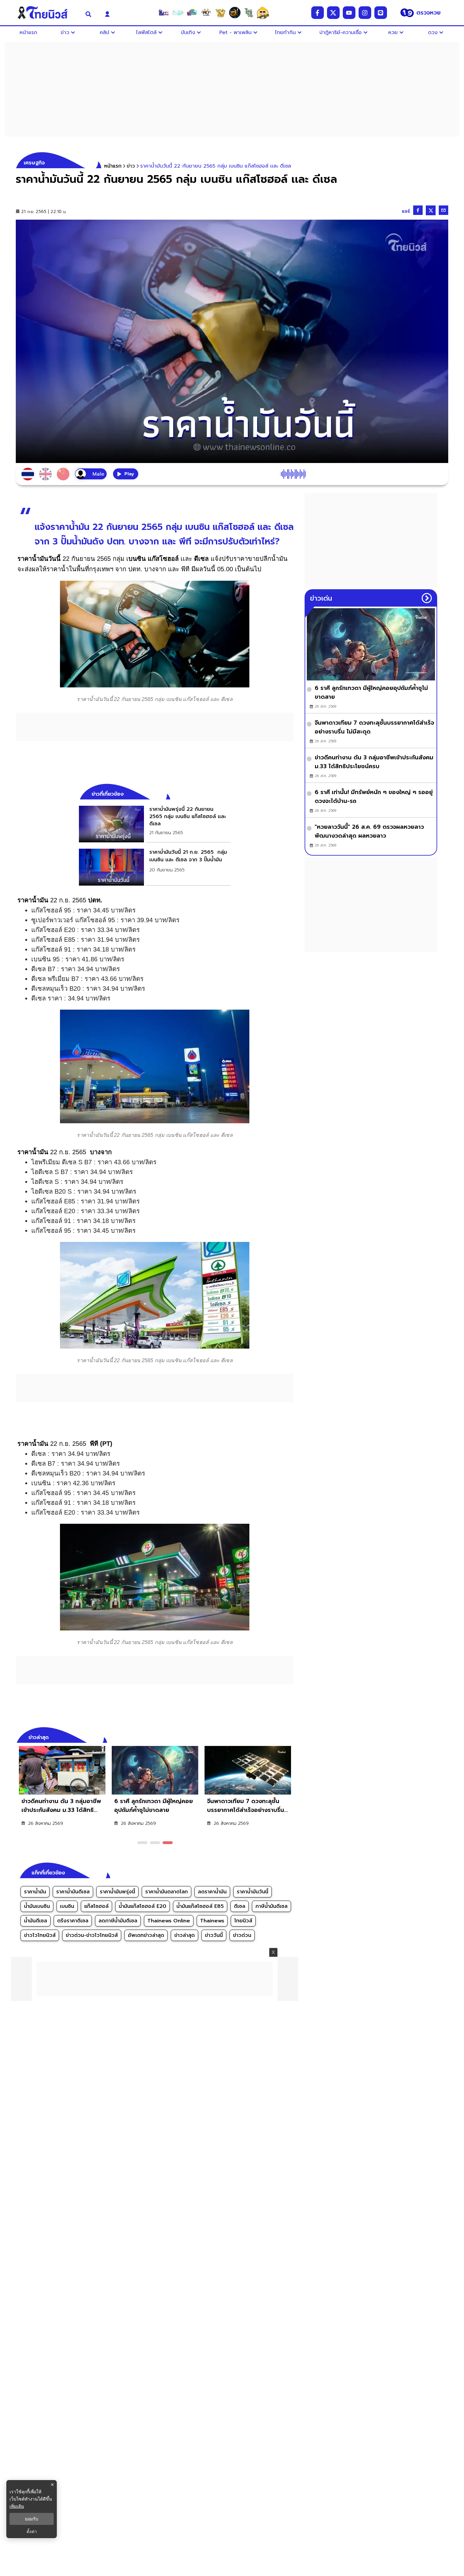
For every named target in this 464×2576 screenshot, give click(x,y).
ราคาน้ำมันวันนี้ (253, 1892)
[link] (155, 824)
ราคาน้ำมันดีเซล (73, 1892)
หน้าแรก (113, 166)
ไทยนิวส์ (243, 1921)
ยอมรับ (32, 2519)
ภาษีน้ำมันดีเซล (271, 1906)
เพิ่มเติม (17, 2506)
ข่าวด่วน (242, 1935)
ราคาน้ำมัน (35, 1892)
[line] (381, 13)
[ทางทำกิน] (220, 13)
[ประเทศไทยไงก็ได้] (263, 13)
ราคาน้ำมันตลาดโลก (167, 1892)
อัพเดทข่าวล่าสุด (146, 1935)
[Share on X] (431, 210)
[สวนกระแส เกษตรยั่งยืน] (249, 13)
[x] (333, 13)
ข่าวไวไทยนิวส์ (40, 1935)
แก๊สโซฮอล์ (96, 1906)
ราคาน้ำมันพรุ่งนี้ (117, 1892)
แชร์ (406, 211)
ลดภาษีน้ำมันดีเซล (118, 1921)
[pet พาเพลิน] (206, 13)
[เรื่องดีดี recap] (178, 13)
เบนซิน (67, 1906)
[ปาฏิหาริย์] (235, 13)
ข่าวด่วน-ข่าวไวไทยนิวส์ (92, 1935)
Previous (279, 1736)
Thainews (212, 1921)
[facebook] (318, 13)
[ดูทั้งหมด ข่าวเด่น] (427, 598)
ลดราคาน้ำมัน (212, 1892)
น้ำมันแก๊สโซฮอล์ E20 (143, 1906)
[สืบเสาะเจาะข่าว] (164, 13)
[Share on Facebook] (418, 210)
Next (290, 1736)
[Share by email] (443, 210)
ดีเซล (240, 1906)
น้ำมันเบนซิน (37, 1906)
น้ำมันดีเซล (36, 1921)
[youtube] (349, 13)
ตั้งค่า (32, 2531)
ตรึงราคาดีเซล (73, 1921)
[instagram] (365, 13)
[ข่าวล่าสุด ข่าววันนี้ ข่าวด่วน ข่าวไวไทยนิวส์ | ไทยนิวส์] (47, 13)
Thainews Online (169, 1921)
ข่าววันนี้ (214, 1935)
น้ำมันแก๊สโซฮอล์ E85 (200, 1906)
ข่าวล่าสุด (184, 1935)
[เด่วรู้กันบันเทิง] (192, 13)
